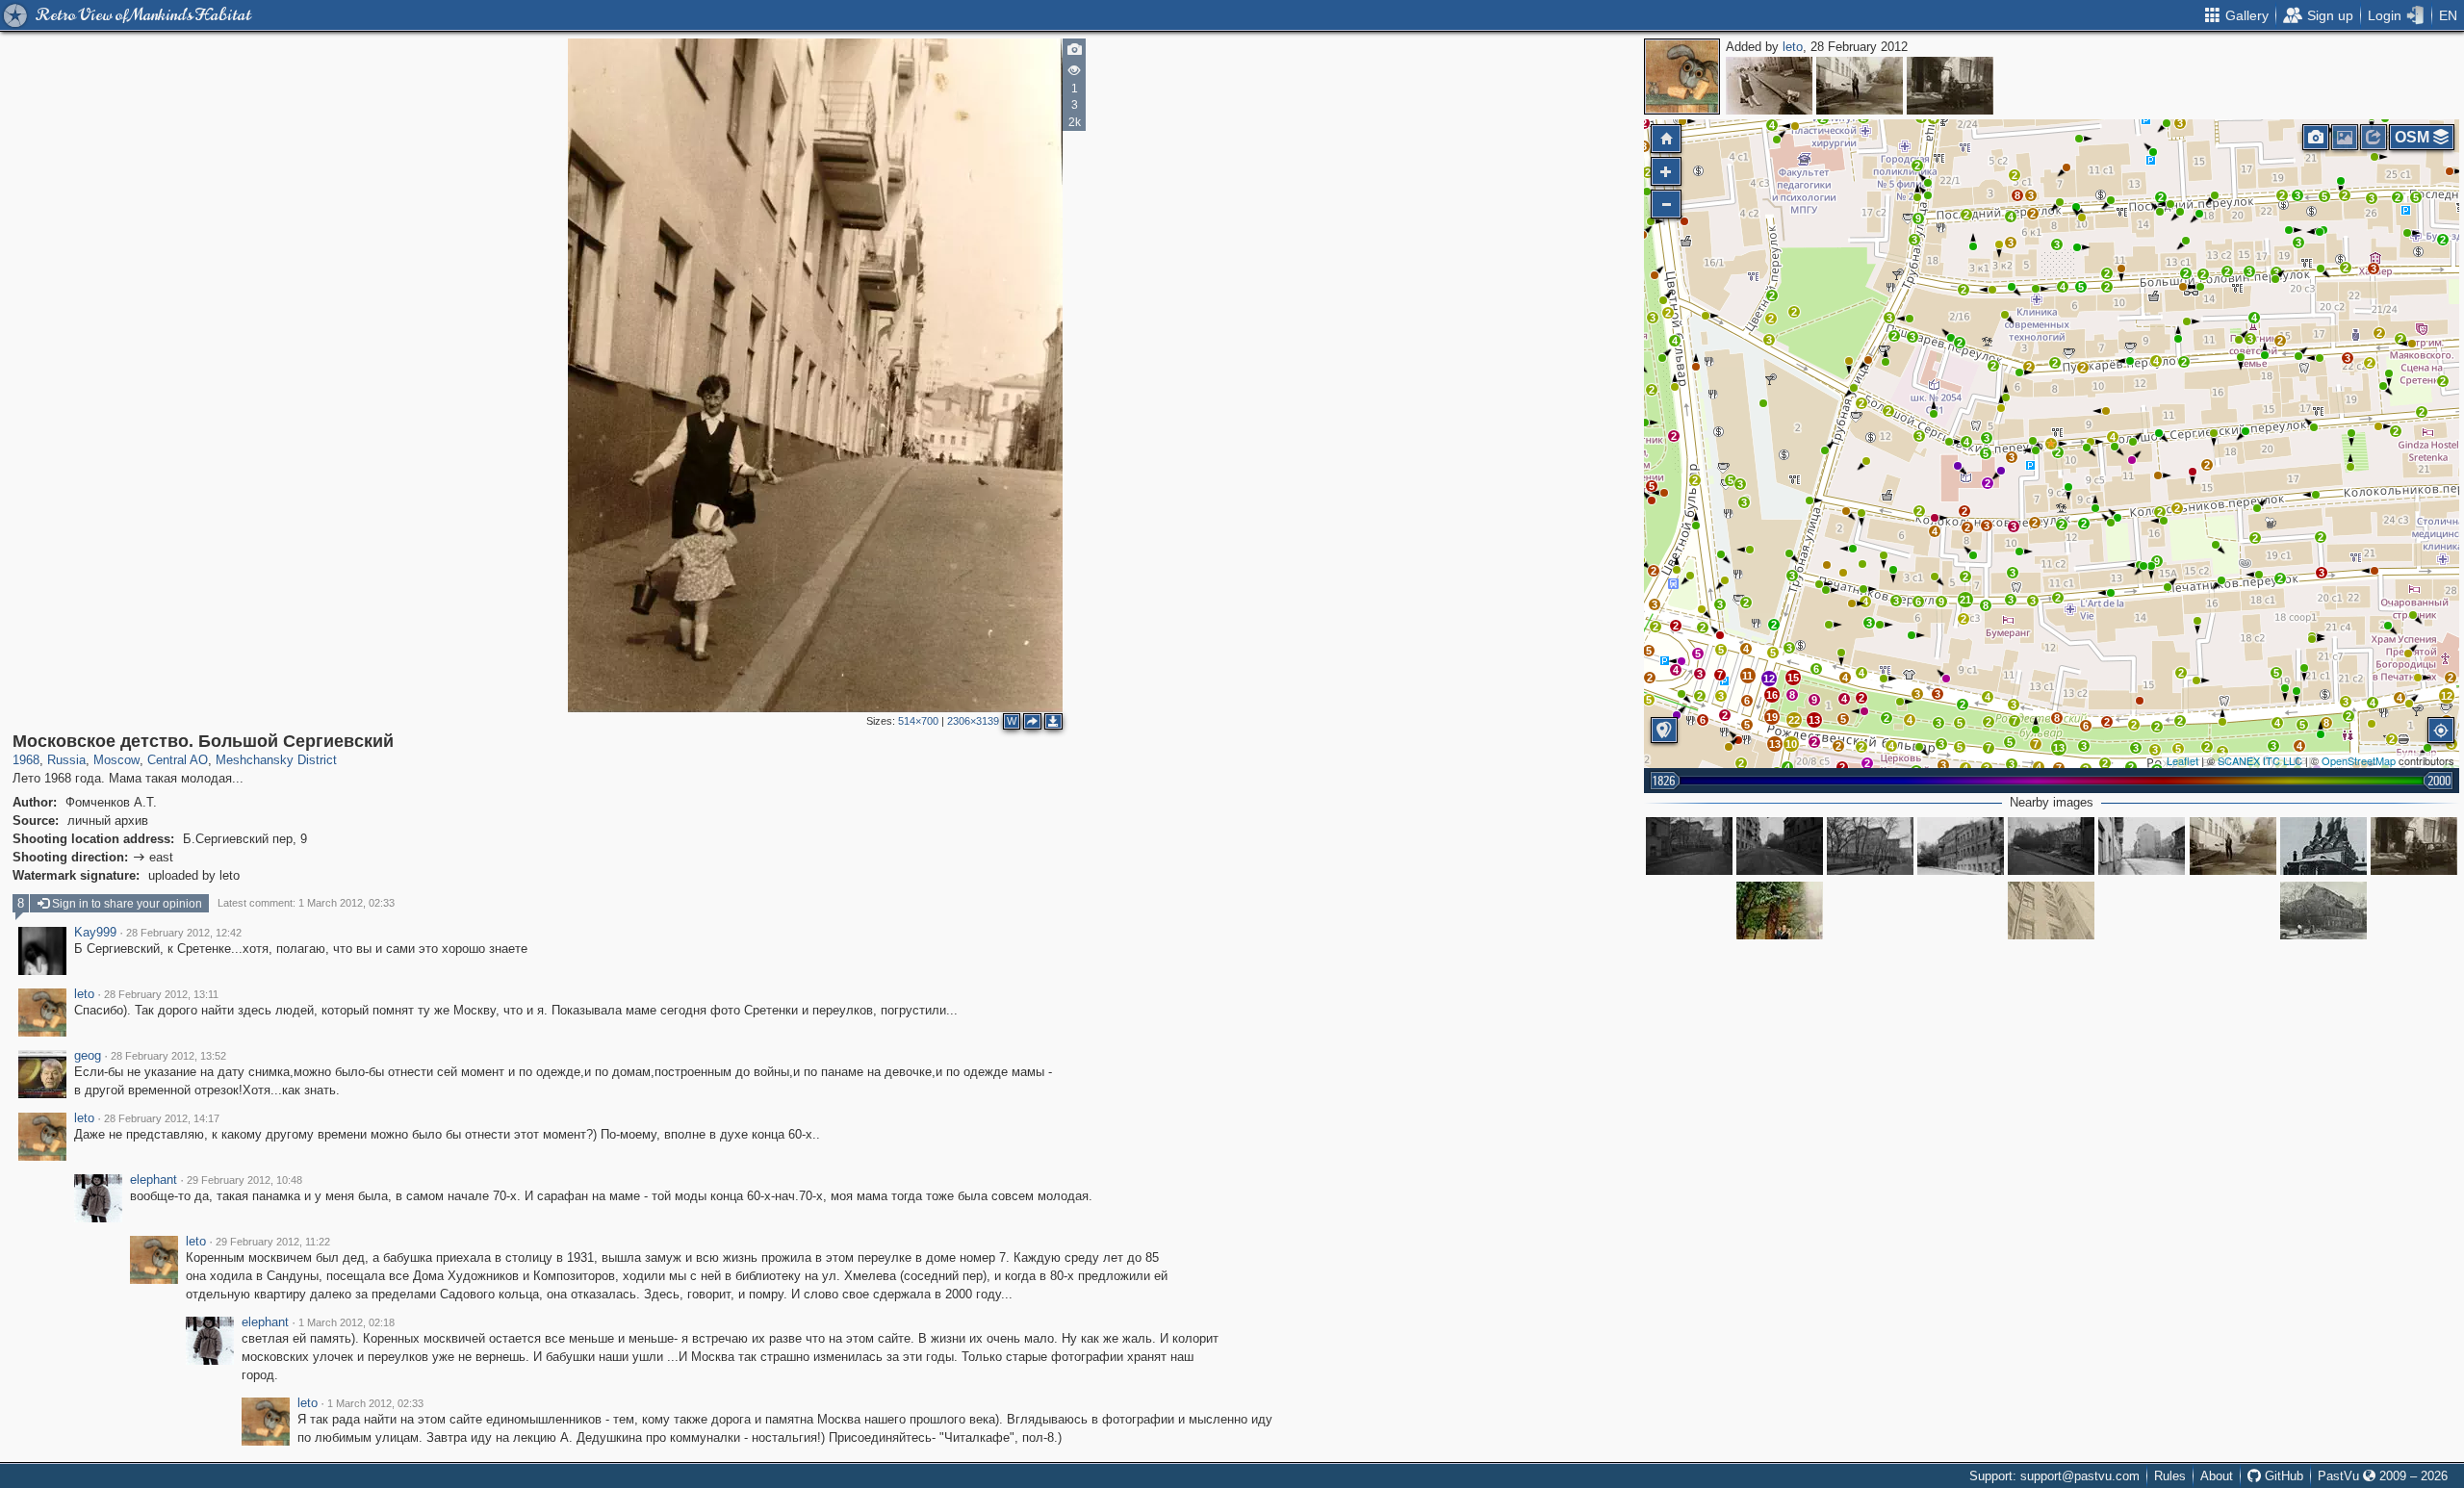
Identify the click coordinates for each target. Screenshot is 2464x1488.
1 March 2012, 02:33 (375, 1403)
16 (1772, 695)
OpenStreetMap (2359, 760)
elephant (154, 1180)
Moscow (116, 760)
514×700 (918, 721)
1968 (26, 760)
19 (1772, 717)
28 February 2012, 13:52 (168, 1056)
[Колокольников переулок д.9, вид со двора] (1780, 911)
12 (1769, 679)
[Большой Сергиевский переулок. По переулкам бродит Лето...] (1860, 86)
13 (2059, 748)
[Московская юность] (1950, 86)
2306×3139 (973, 721)
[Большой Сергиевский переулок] (1769, 86)
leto (1793, 47)
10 (1791, 744)
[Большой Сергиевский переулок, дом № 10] (1961, 846)
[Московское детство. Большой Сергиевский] (2051, 444)
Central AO (178, 760)
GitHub (2282, 1476)
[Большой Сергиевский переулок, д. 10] (2323, 911)
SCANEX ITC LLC (2260, 760)
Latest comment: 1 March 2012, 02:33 (306, 903)
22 (1794, 720)
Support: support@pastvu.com (2054, 1476)
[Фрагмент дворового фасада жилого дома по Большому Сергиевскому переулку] (2051, 911)
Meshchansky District (276, 760)
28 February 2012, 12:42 (184, 933)
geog (88, 1056)
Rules (2170, 1476)
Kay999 (95, 933)
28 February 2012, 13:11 (161, 994)
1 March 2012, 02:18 (346, 1322)
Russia (66, 760)
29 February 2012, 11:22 (273, 1242)
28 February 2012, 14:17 (162, 1118)
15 (1793, 678)
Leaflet (2182, 760)
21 (1965, 600)
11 (1747, 676)
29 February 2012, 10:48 (244, 1180)
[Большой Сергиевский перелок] (1689, 846)
